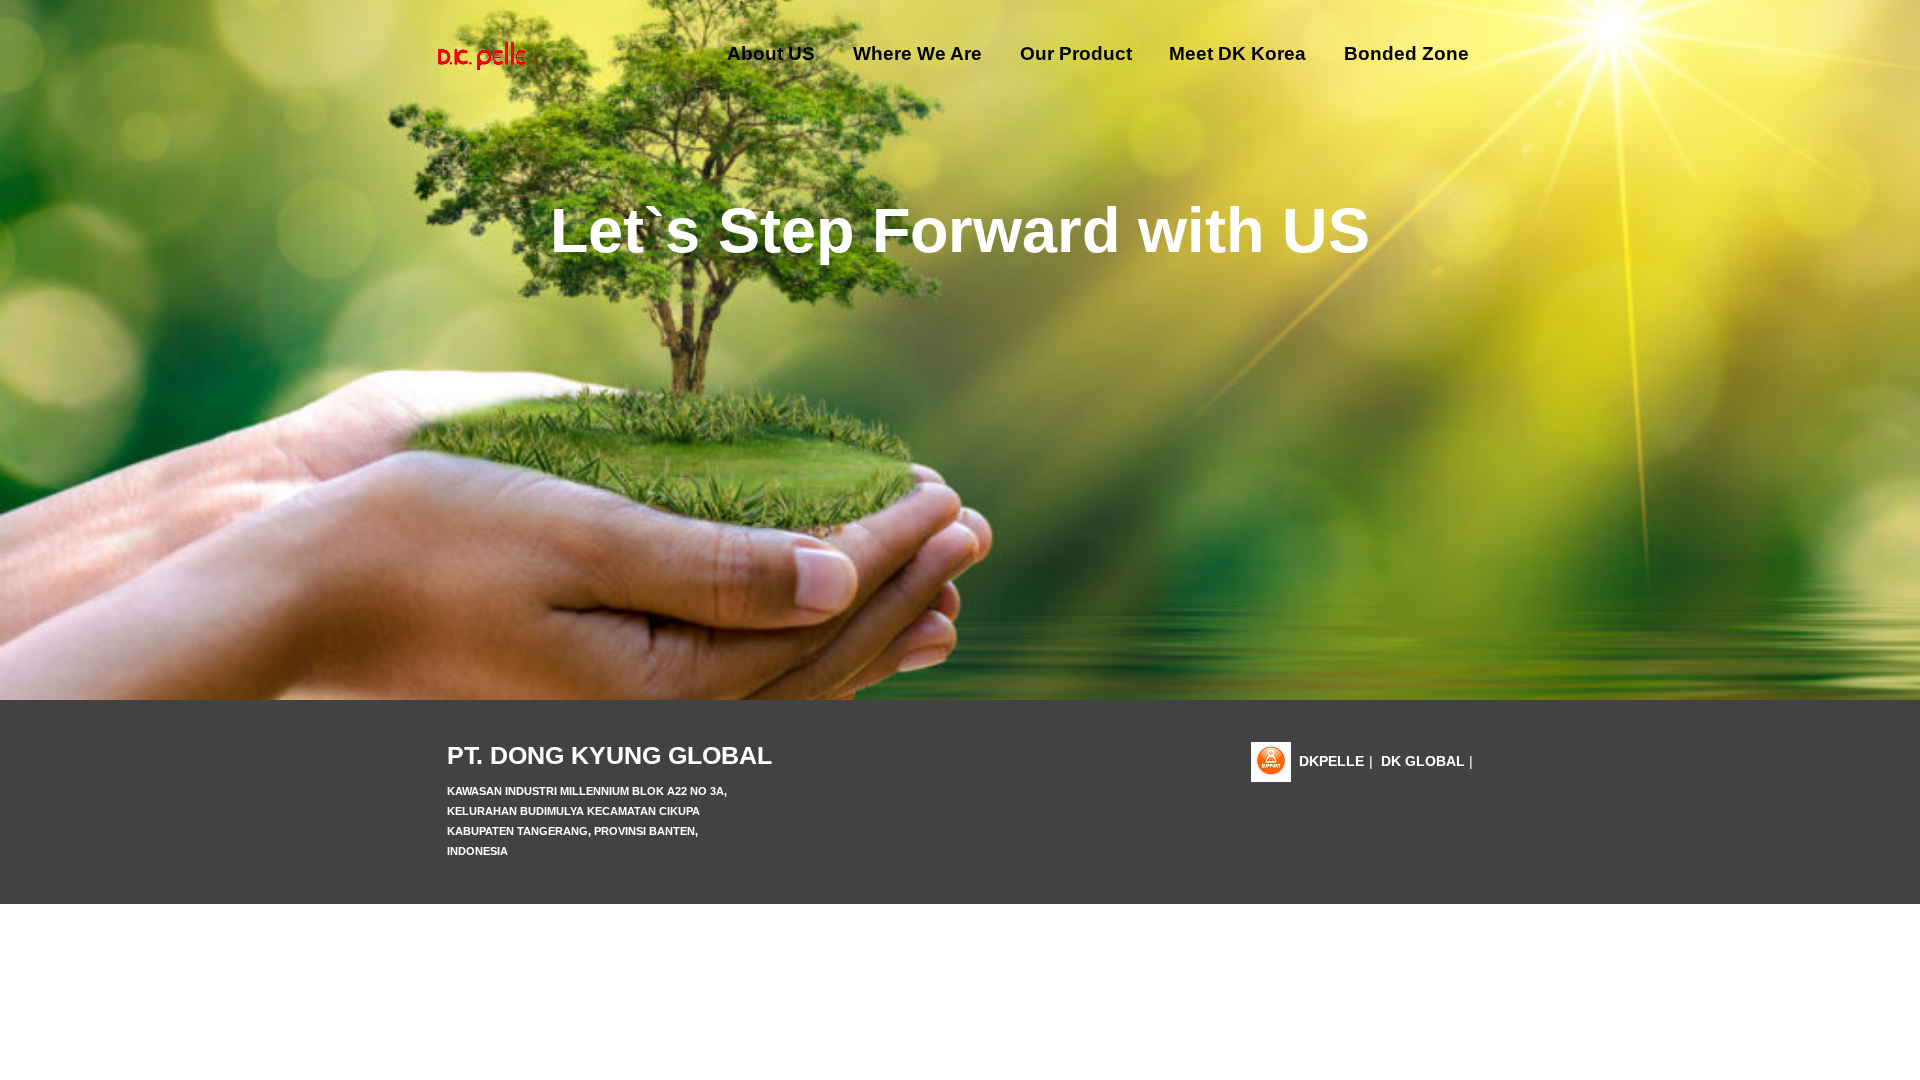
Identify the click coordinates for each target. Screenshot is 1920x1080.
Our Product (1076, 53)
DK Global (1423, 761)
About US (771, 53)
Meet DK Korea (1237, 53)
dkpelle (1331, 761)
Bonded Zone (1406, 53)
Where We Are (917, 53)
